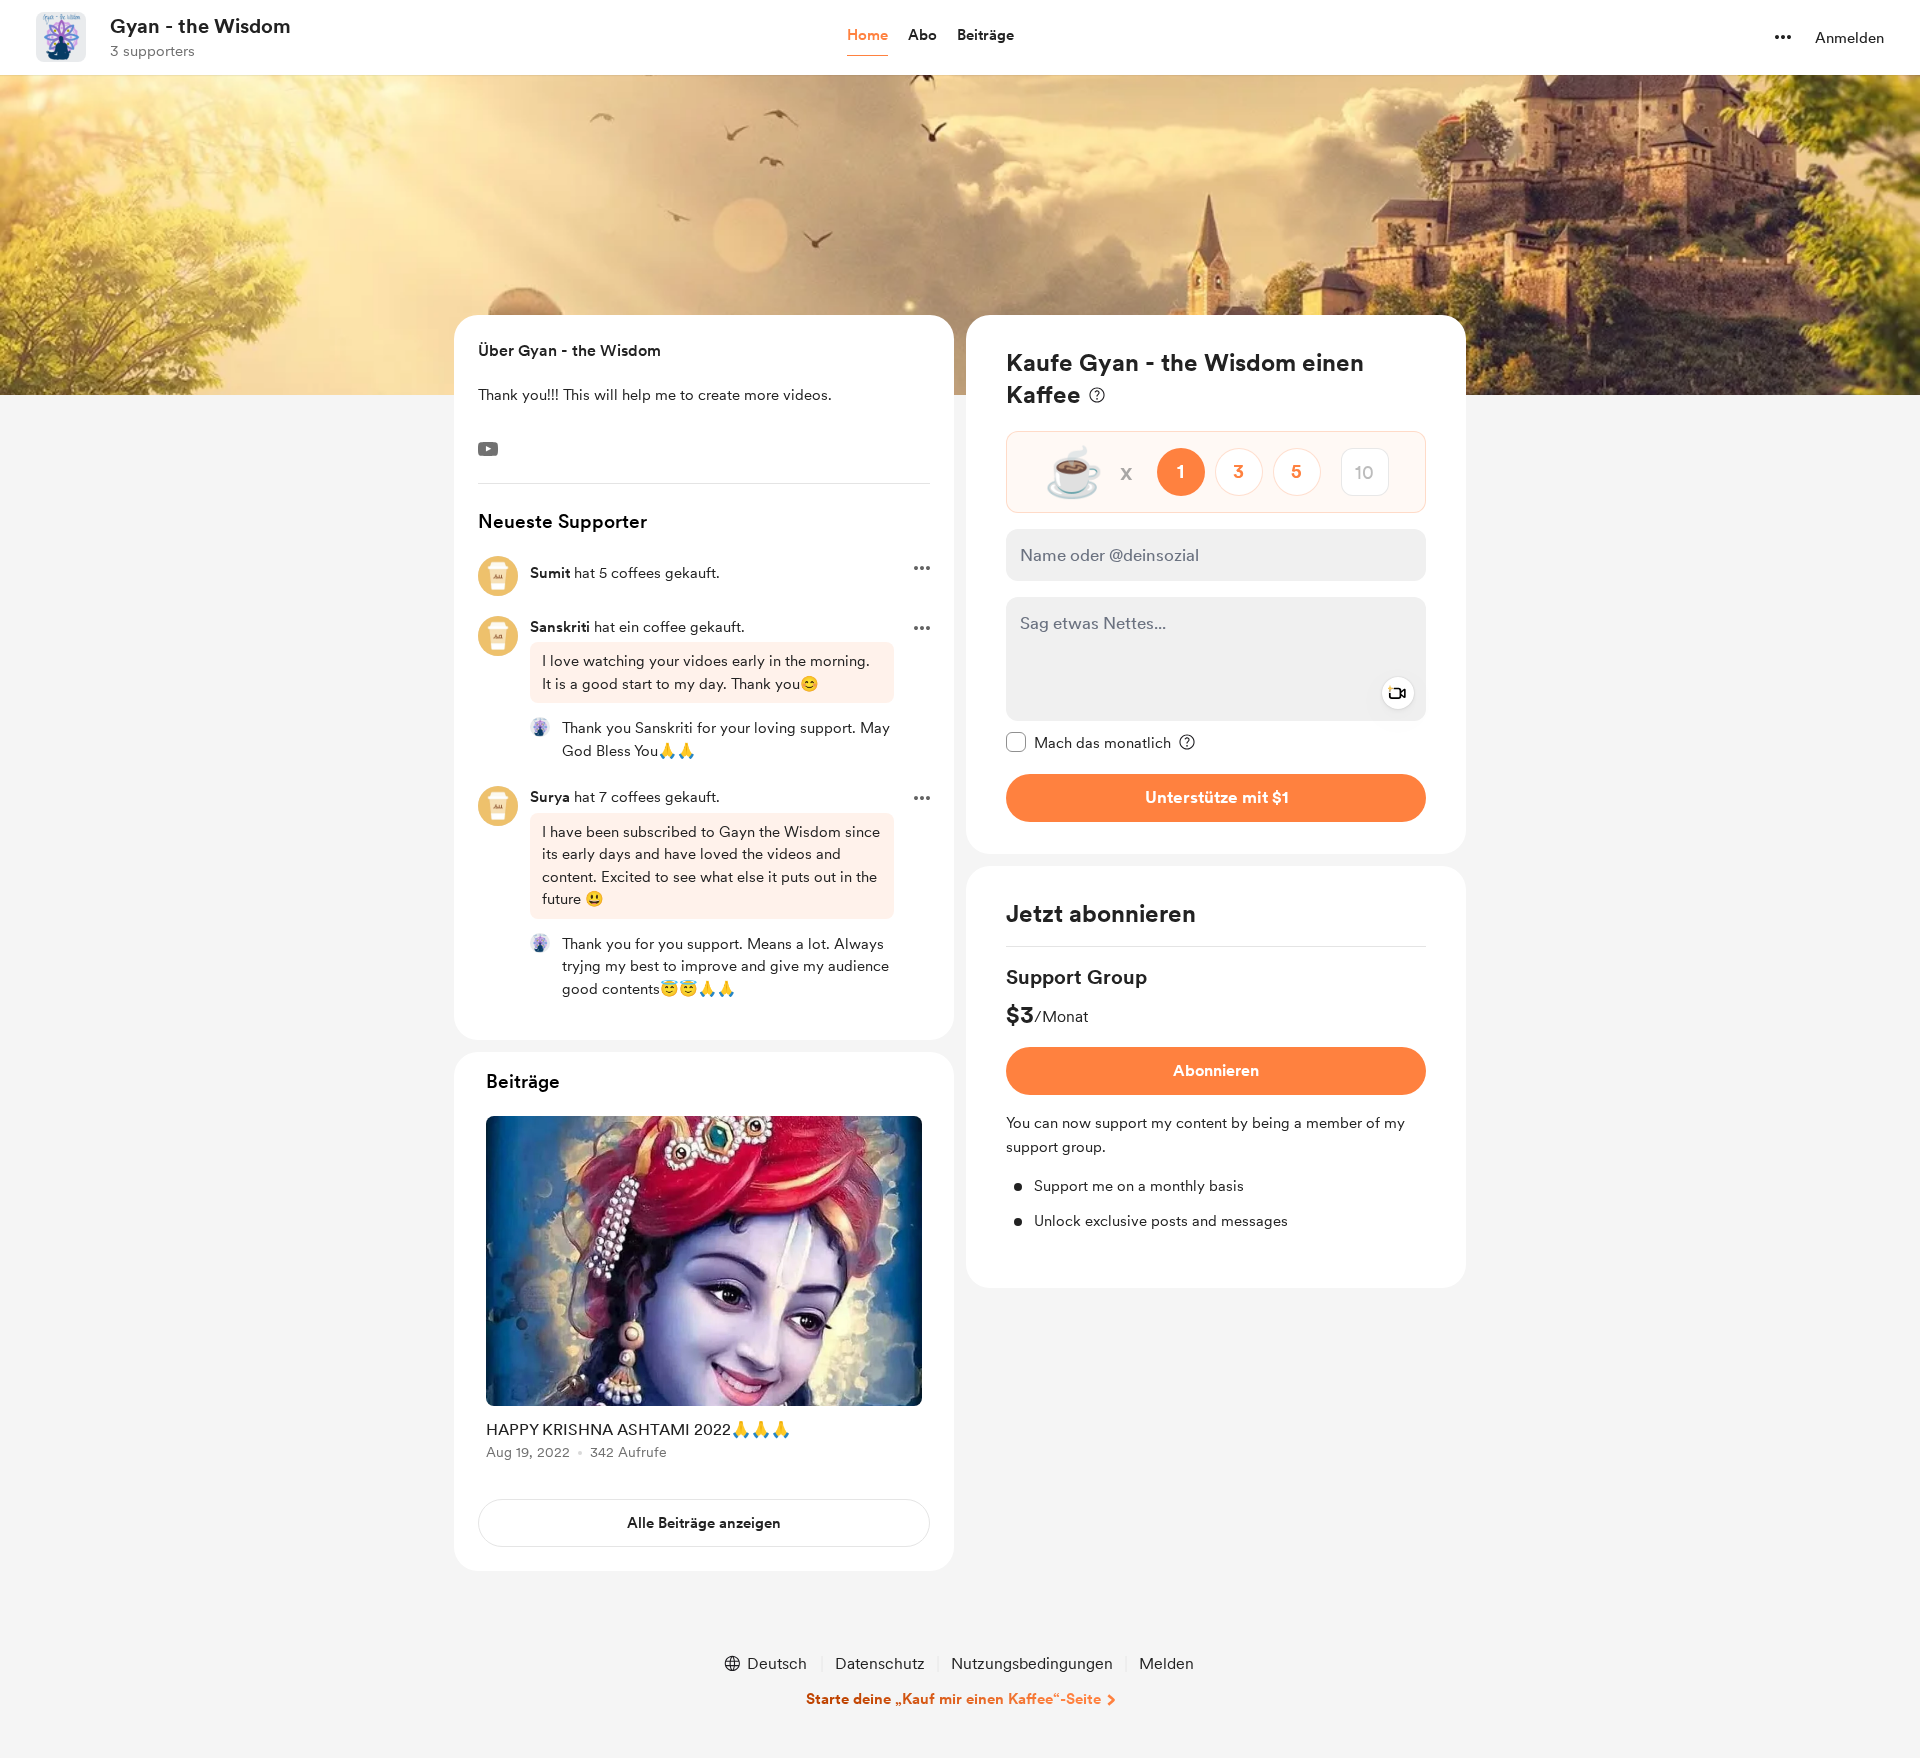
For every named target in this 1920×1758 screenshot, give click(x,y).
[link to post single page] (704, 1291)
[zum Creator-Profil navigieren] (61, 37)
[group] (1216, 1097)
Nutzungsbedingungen (1032, 1663)
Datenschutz (880, 1663)
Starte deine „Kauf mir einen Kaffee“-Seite (953, 1699)
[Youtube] (488, 449)
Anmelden (1849, 38)
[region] (1216, 584)
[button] (867, 36)
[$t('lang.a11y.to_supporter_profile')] (540, 727)
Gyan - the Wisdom (200, 26)
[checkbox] (1088, 742)
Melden (1166, 1663)
